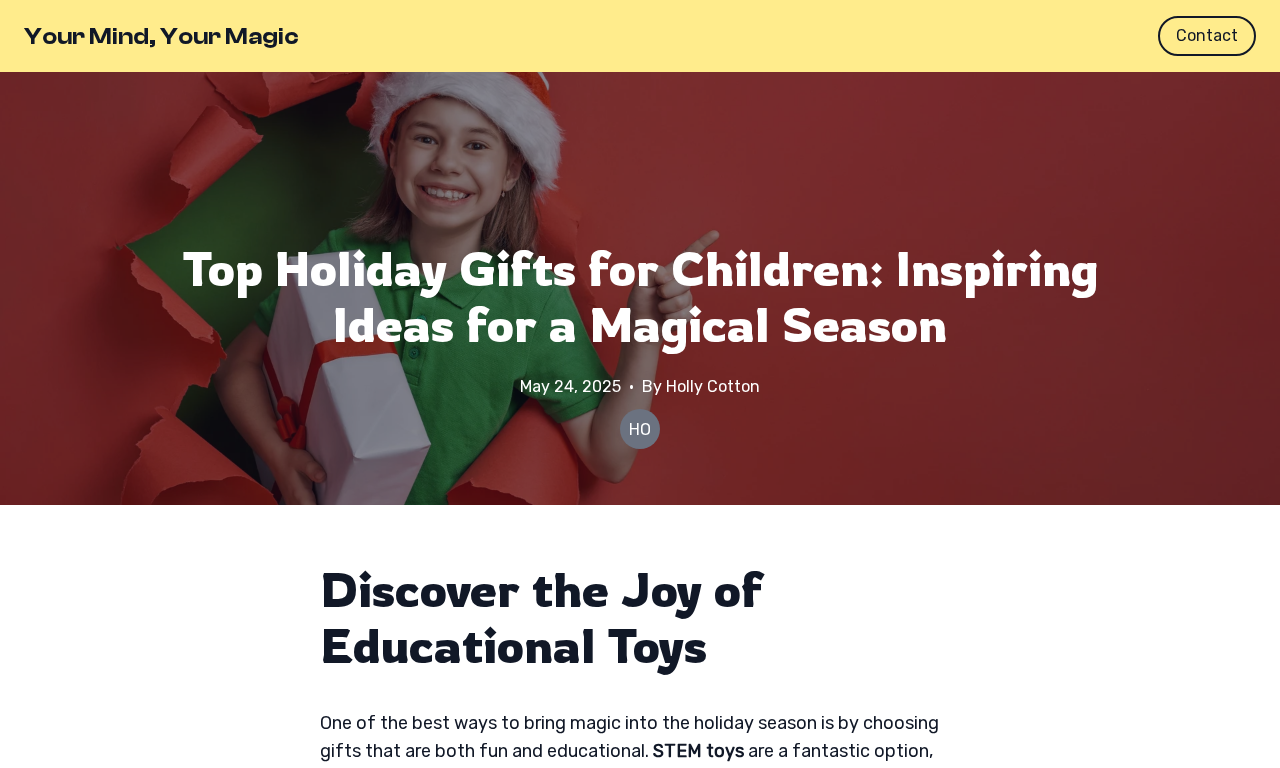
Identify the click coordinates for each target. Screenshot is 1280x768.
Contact (1207, 35)
